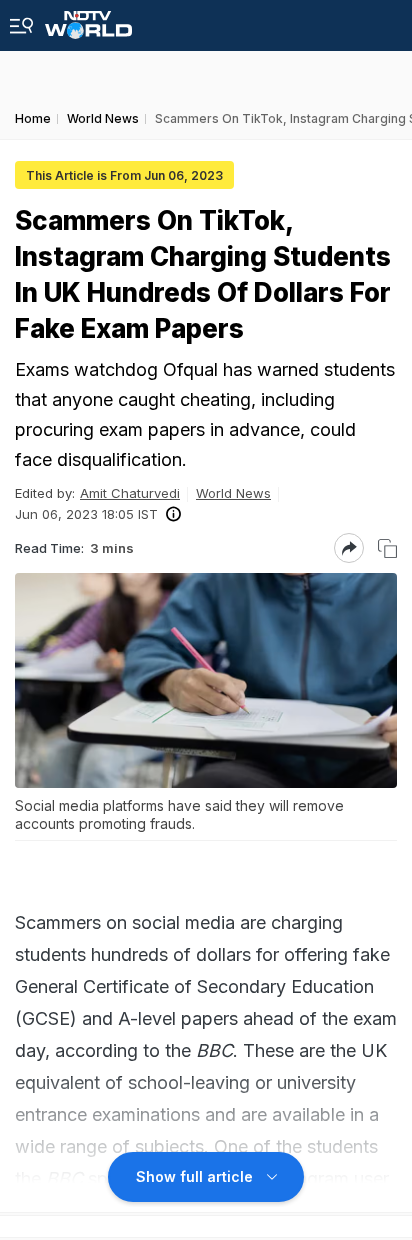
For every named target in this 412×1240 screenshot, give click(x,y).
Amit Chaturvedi (130, 493)
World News (233, 493)
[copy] (387, 548)
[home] (88, 19)
